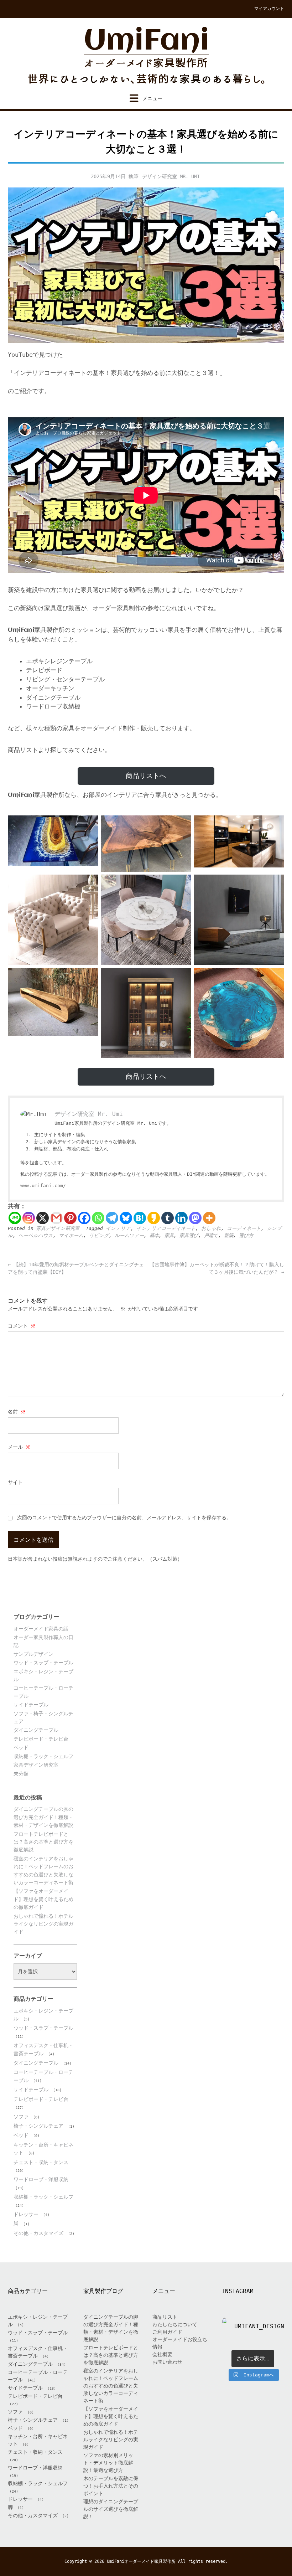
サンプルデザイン (33, 1654)
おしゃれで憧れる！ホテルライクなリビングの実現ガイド (43, 1924)
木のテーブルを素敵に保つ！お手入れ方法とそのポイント (111, 2486)
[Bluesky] (126, 1218)
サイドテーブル (31, 1705)
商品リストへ (146, 776)
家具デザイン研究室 (58, 1228)
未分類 (21, 1774)
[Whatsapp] (98, 1218)
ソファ (21, 2117)
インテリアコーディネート (166, 1228)
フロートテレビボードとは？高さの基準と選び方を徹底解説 (43, 1842)
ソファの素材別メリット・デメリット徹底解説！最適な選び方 (108, 2463)
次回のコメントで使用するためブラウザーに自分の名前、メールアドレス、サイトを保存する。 (124, 1518)
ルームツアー (129, 1235)
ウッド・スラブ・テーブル (43, 1663)
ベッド (21, 1747)
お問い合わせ (167, 2362)
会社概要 (162, 2354)
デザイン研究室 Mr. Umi (171, 176)
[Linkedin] (181, 1218)
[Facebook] (84, 1218)
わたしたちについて (175, 2324)
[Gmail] (56, 1218)
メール (19, 1447)
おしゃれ (211, 1228)
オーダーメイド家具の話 (41, 1629)
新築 (229, 1235)
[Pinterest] (70, 1218)
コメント (22, 1326)
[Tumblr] (168, 1218)
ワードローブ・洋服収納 (41, 2179)
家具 (169, 1235)
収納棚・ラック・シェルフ (43, 1756)
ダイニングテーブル (36, 1730)
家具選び (189, 1235)
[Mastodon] (195, 1218)
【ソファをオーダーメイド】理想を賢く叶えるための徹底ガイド (43, 1899)
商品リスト (165, 2317)
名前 (17, 1412)
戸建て (211, 1235)
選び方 (246, 1235)
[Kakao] (154, 1218)
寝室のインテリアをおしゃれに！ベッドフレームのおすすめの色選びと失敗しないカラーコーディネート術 (111, 2386)
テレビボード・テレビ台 (41, 1739)
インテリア (118, 1228)
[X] (43, 1218)
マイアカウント (269, 9)
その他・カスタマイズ (38, 2233)
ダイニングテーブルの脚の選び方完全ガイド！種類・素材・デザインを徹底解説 (43, 1817)
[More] (209, 1218)
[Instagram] (29, 1218)
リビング (99, 1235)
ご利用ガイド (167, 2332)
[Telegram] (112, 1218)
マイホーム (71, 1235)
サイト (15, 1482)
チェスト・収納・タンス (41, 2162)
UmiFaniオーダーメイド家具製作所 (141, 2561)
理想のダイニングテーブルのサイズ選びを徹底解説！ (111, 2509)
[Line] (15, 1218)
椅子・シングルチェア (38, 2126)
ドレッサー (26, 2214)
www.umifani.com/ (43, 1186)
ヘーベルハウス (36, 1235)
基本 (154, 1235)
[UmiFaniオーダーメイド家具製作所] (146, 56)
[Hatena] (140, 1218)
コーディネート (244, 1228)
